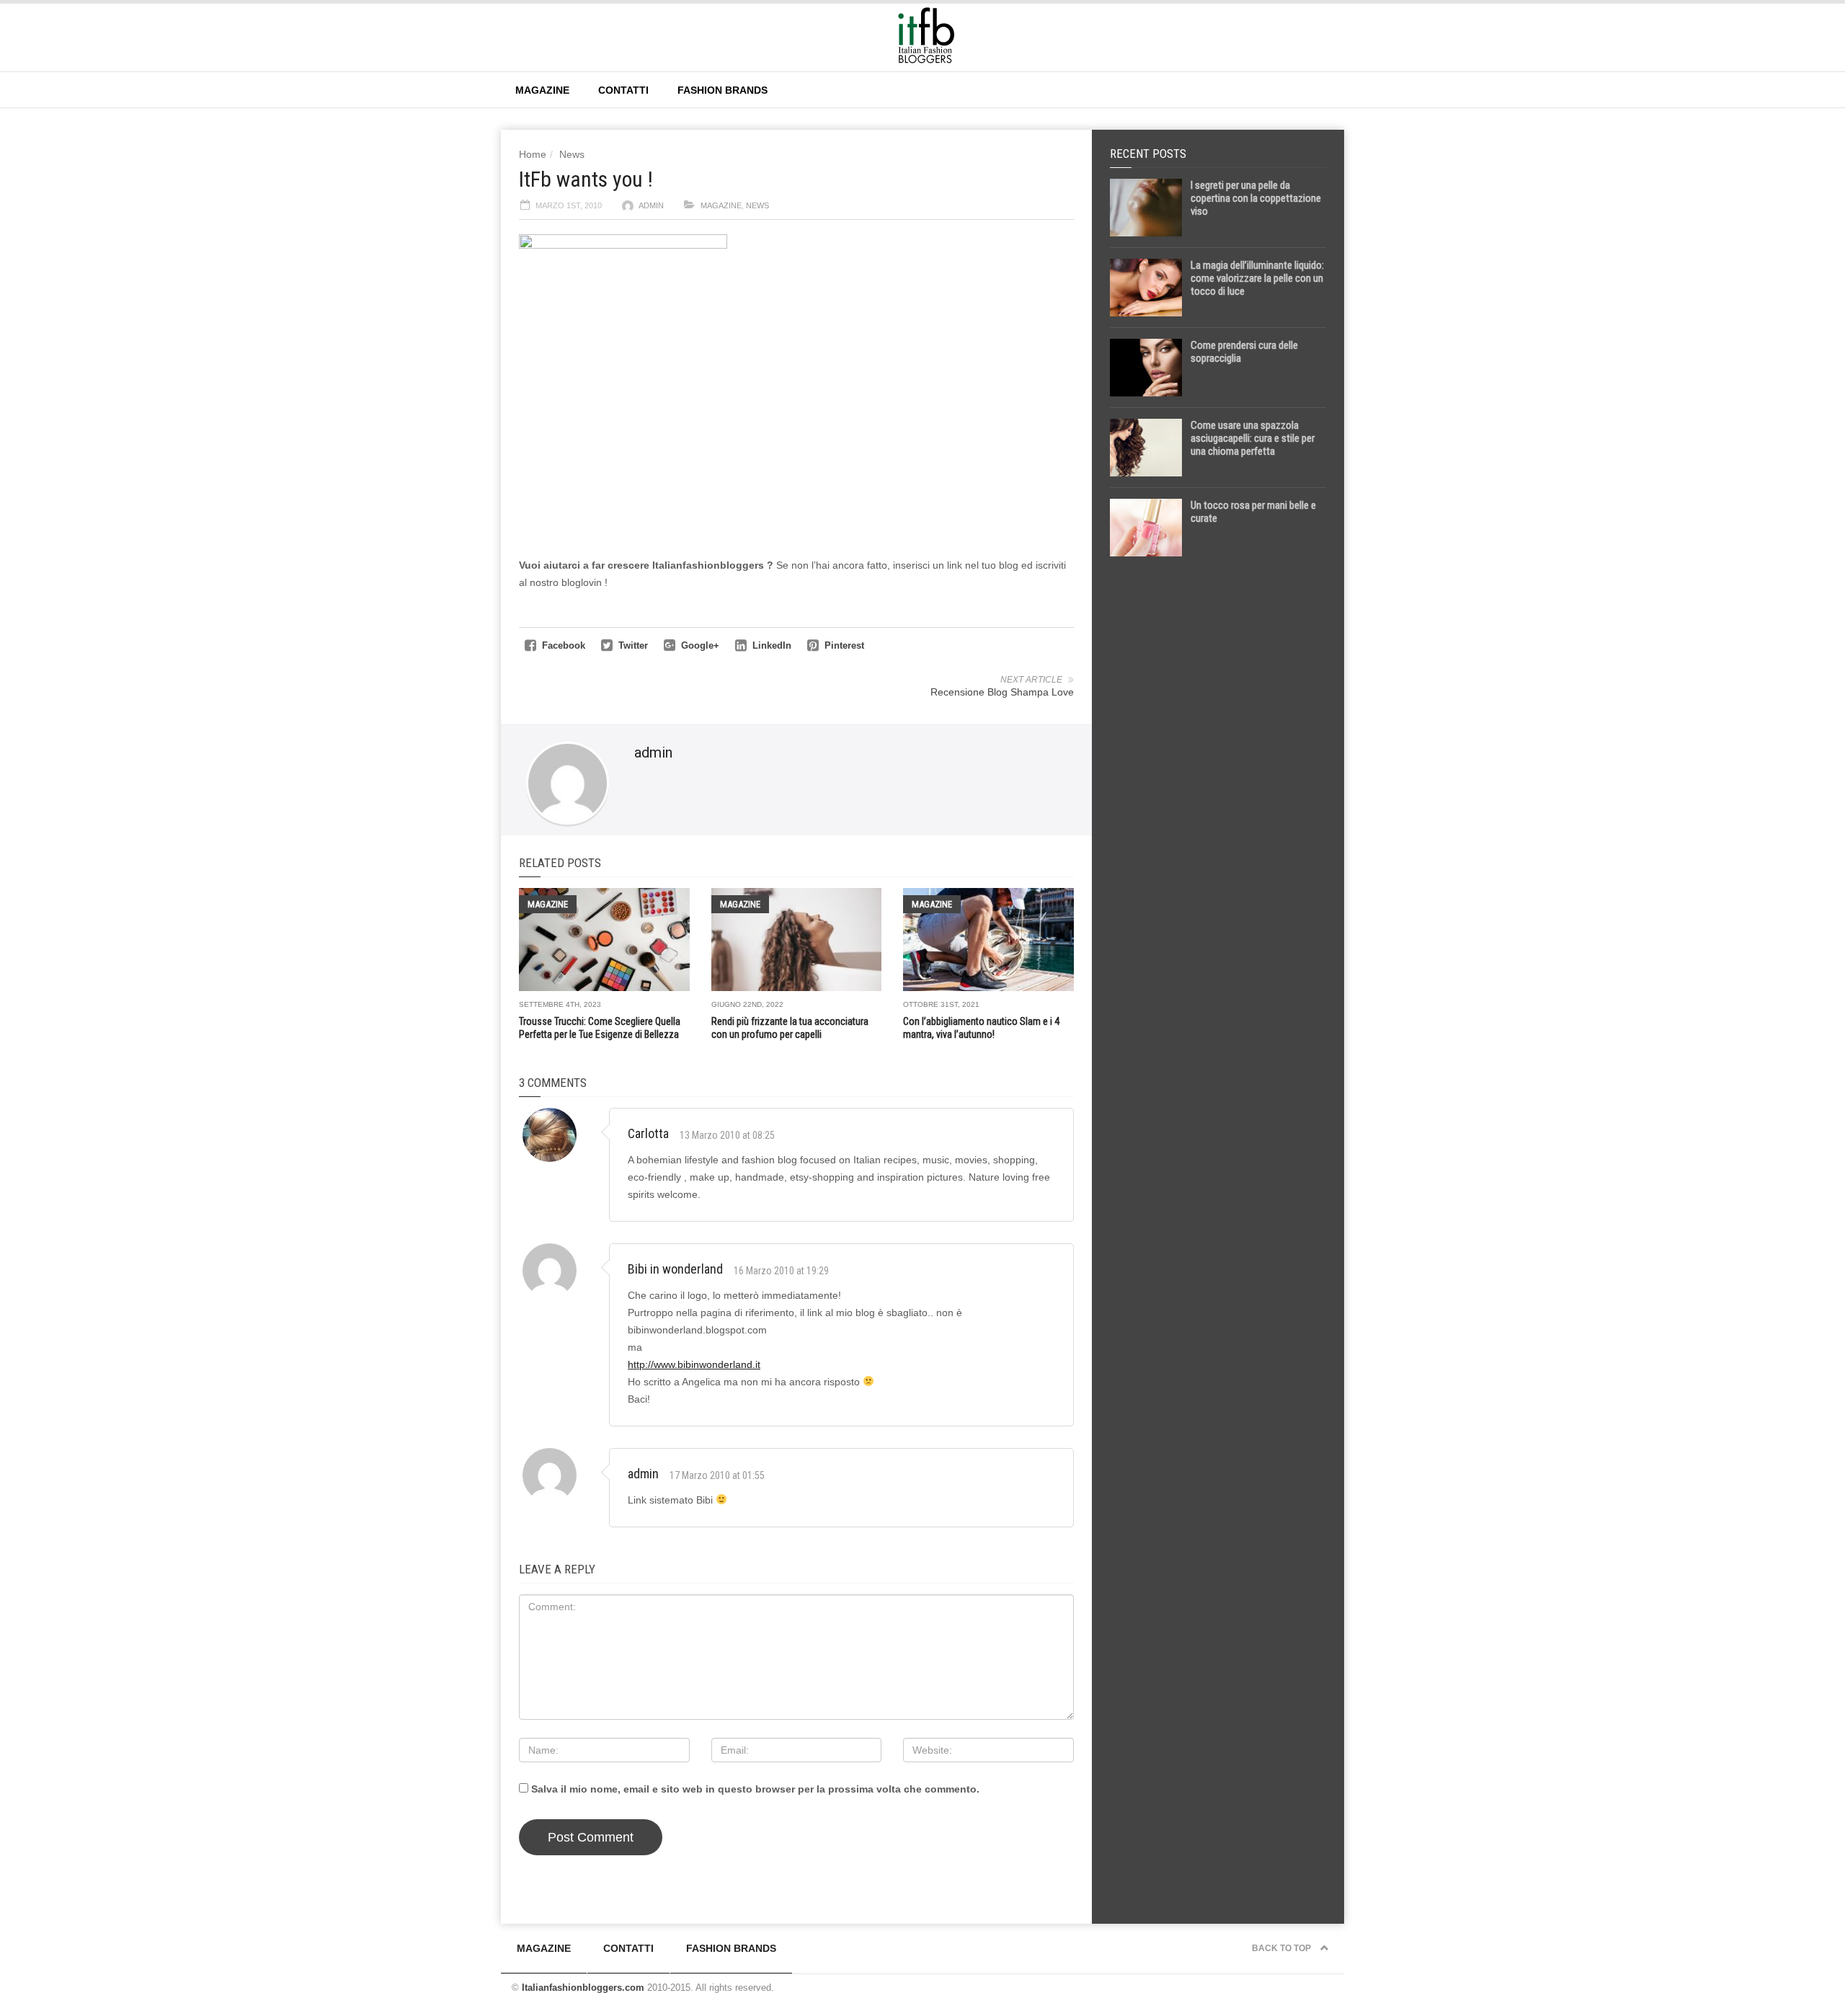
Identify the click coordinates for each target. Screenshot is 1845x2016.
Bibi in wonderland (675, 1269)
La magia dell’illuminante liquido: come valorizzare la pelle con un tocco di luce (1257, 278)
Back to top (1282, 1948)
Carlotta (648, 1133)
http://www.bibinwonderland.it (694, 1364)
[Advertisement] (1218, 794)
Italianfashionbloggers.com (583, 1988)
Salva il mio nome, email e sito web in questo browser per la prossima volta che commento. (755, 1789)
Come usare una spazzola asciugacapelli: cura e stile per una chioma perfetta (1253, 438)
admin (651, 205)
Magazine (542, 90)
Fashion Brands (723, 90)
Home (533, 154)
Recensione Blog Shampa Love (1002, 692)
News (572, 154)
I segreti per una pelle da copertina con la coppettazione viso (1256, 198)
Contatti (623, 90)
